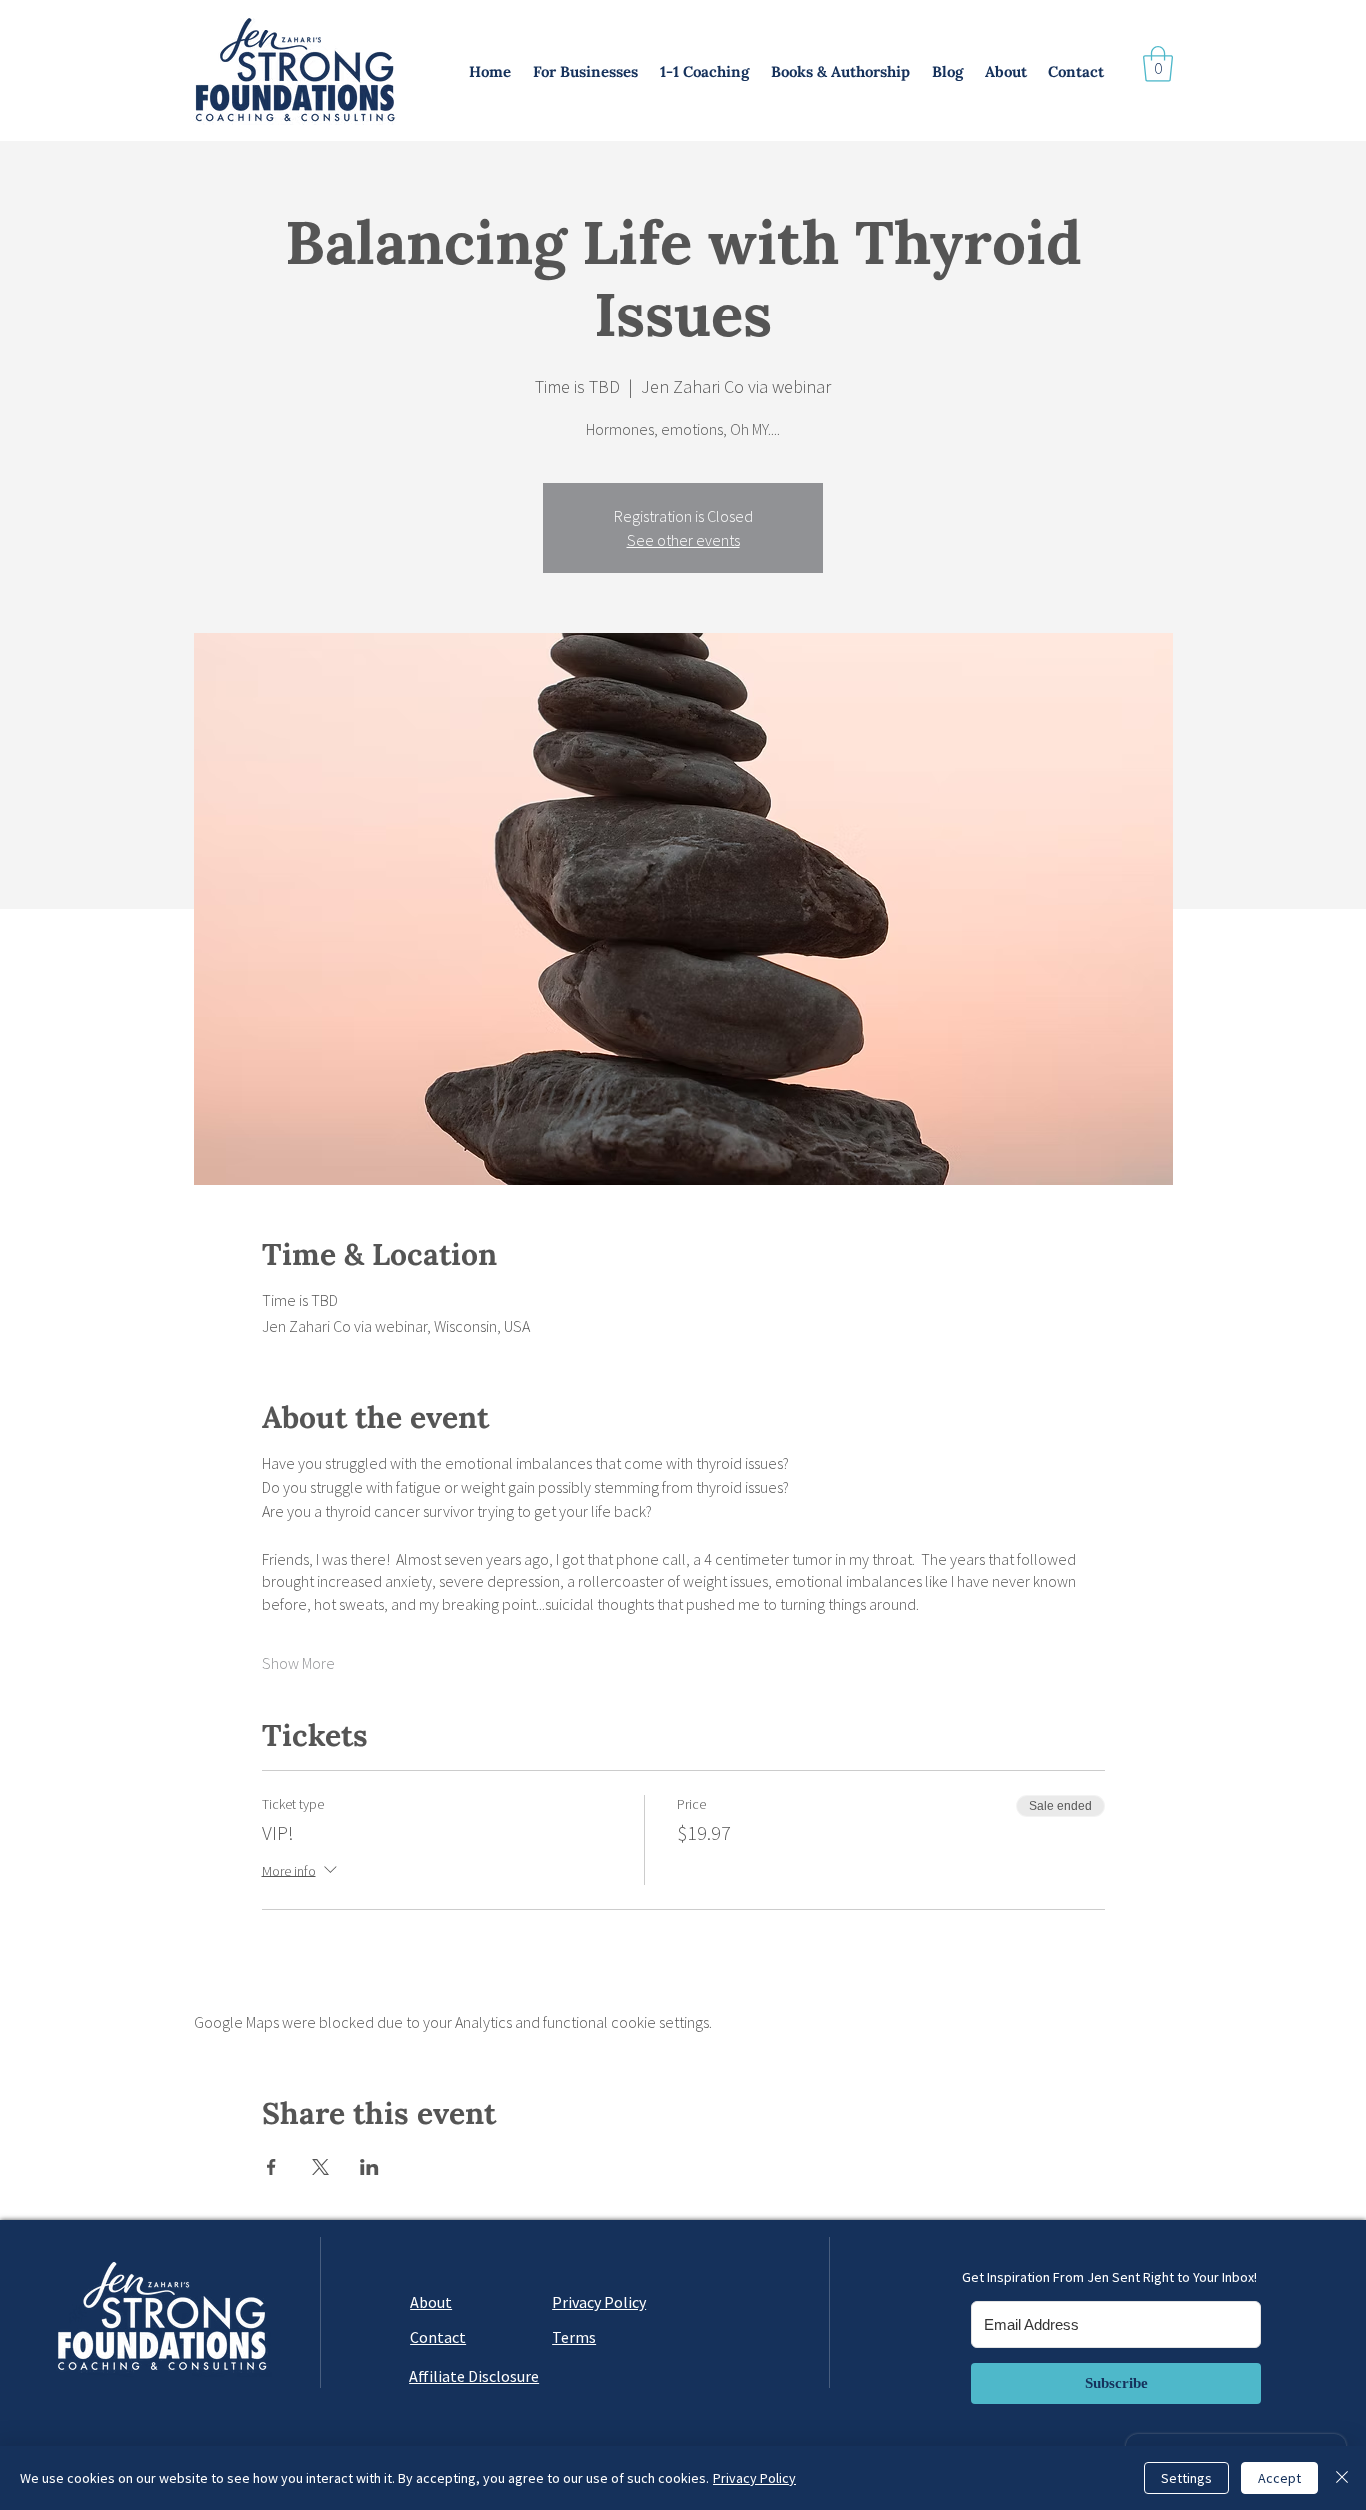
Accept (1279, 2478)
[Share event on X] (320, 2167)
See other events (683, 540)
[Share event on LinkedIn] (369, 2167)
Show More (298, 1663)
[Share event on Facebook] (271, 2167)
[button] (586, 72)
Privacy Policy (754, 2478)
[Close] (1342, 2478)
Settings (1186, 2478)
